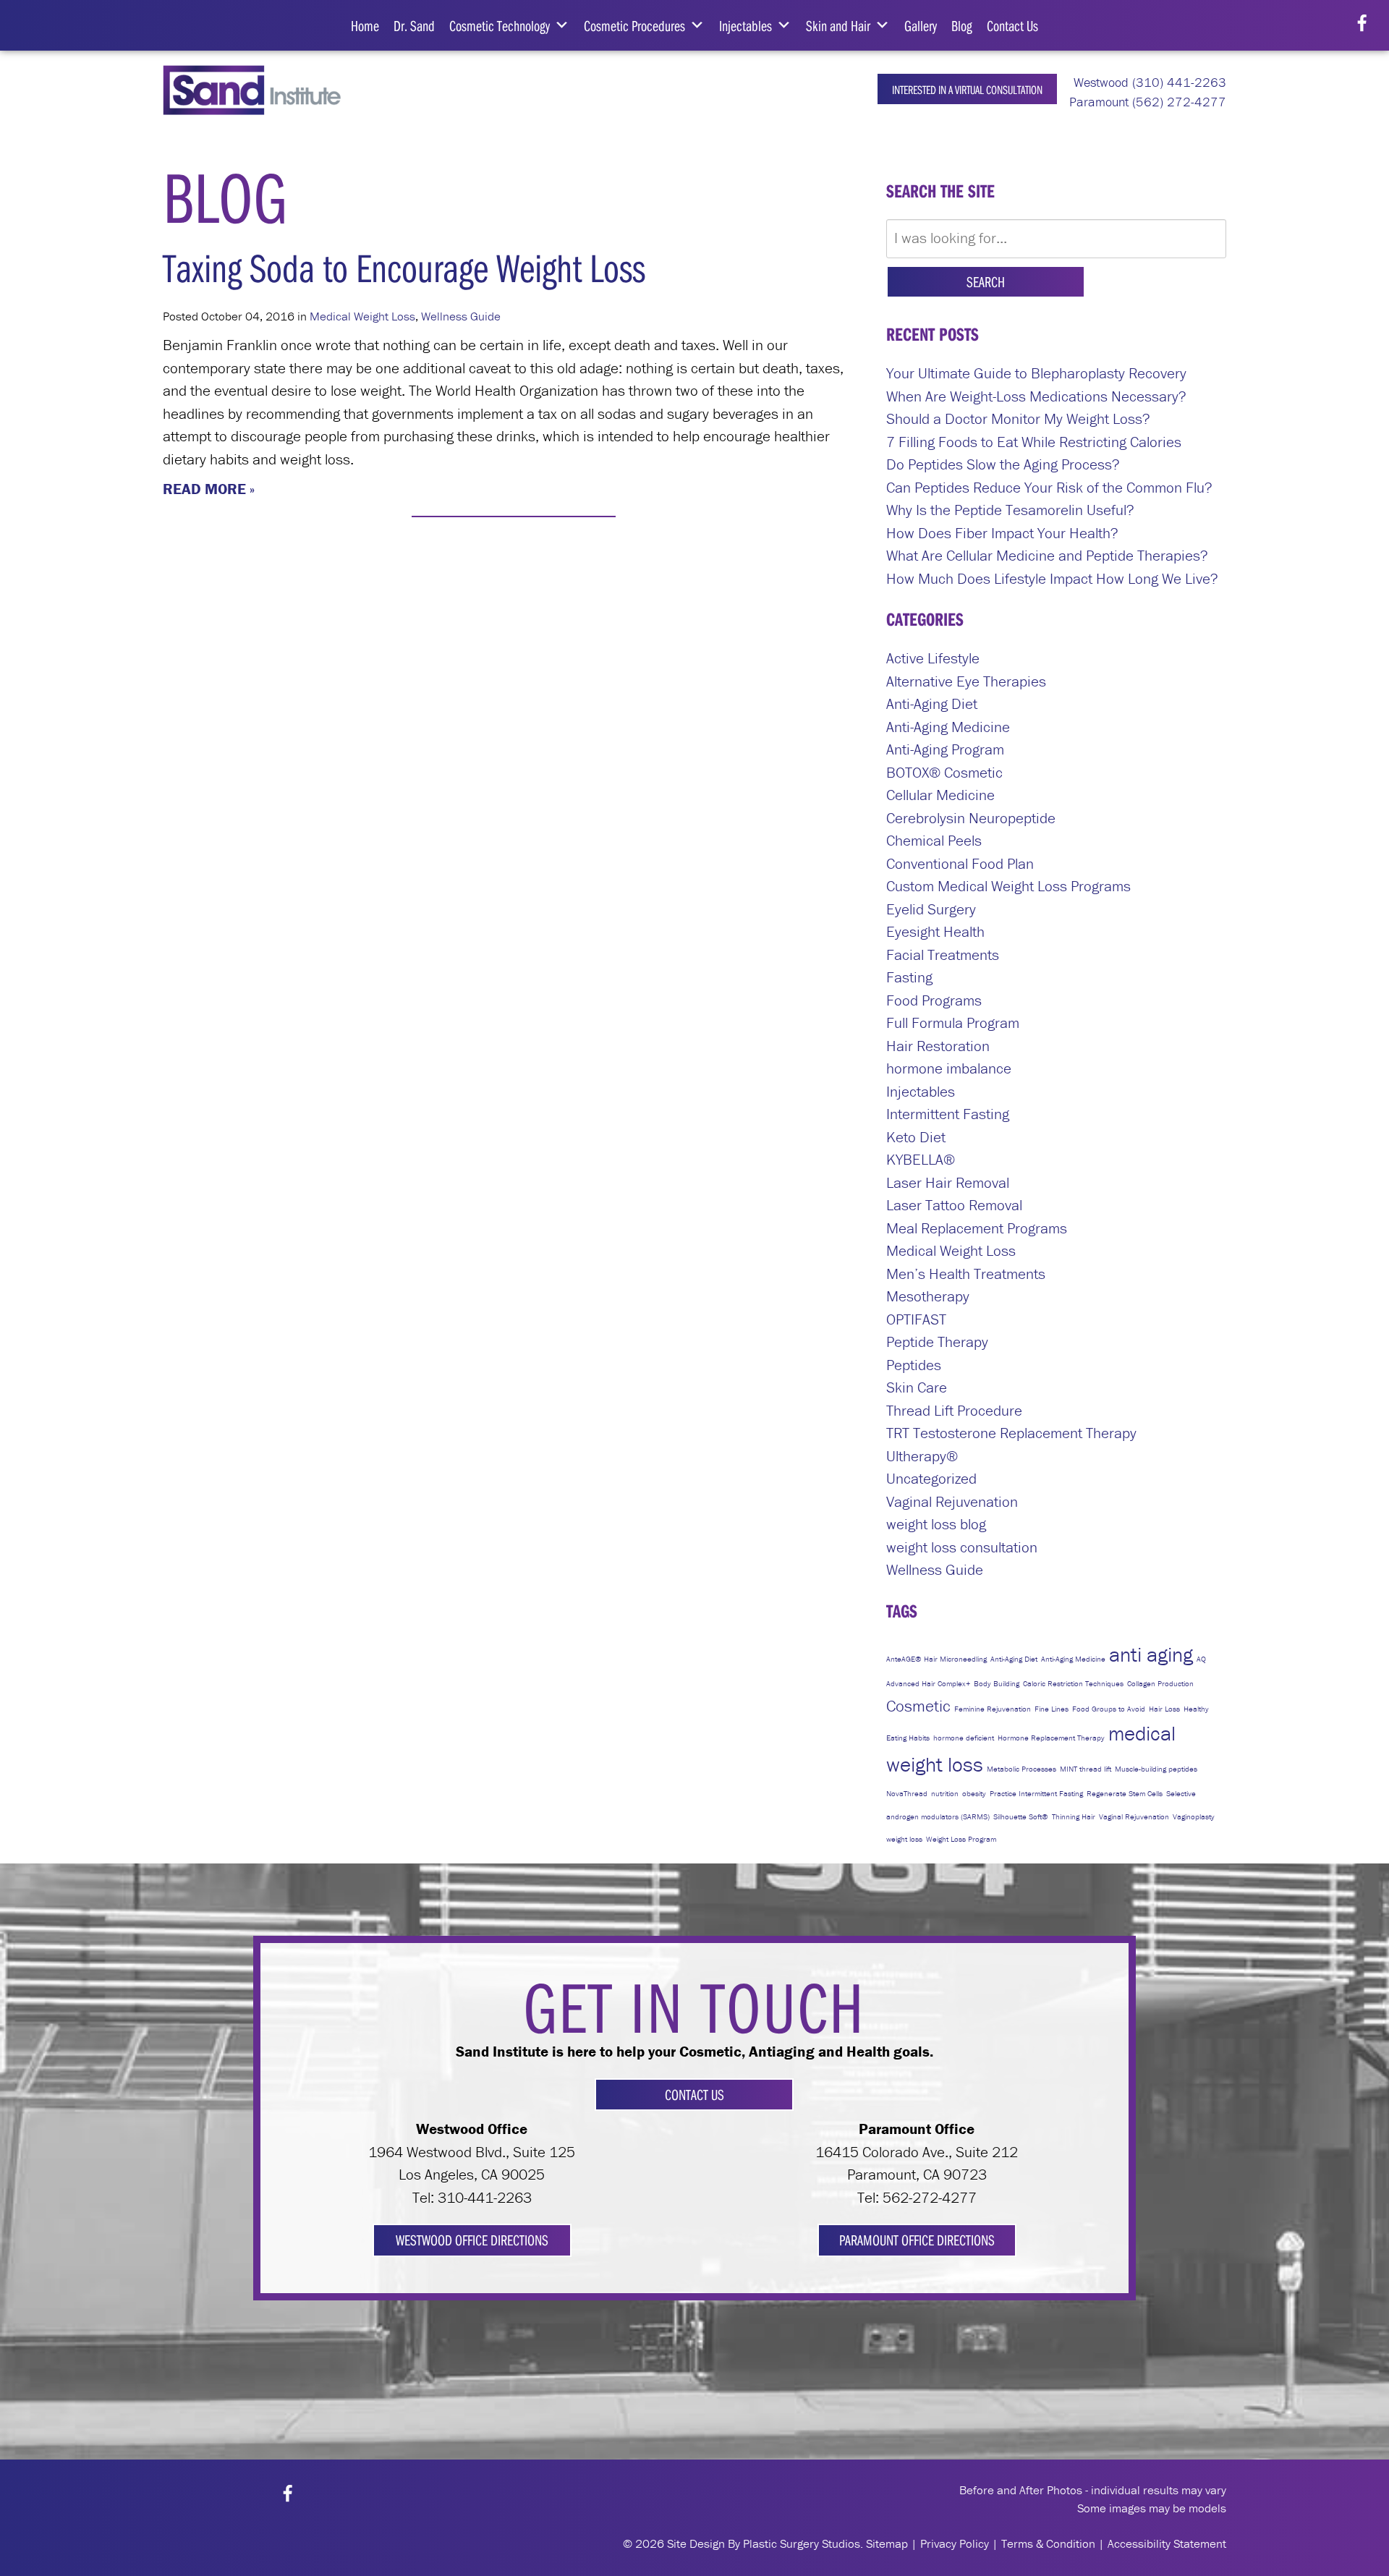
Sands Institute (262, 90)
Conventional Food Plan (960, 864)
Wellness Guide (461, 316)
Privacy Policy (955, 2543)
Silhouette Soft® (1021, 1816)
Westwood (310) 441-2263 (1148, 82)
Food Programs (934, 1000)
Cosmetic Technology (500, 25)
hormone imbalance (949, 1068)
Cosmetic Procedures (634, 25)
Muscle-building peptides (1156, 1769)
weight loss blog (936, 1524)
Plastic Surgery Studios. (803, 2543)
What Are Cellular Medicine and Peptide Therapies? (1047, 556)
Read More (204, 489)
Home (365, 25)
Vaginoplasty (1194, 1816)
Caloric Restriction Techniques (1073, 1683)
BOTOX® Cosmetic (944, 773)
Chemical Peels (934, 841)
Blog (962, 25)
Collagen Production (1160, 1683)
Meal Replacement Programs (977, 1228)
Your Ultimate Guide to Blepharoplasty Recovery (1036, 373)
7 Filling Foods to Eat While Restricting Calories (1034, 442)
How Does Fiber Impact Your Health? (1002, 533)
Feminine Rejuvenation (993, 1709)
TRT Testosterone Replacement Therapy (1011, 1433)
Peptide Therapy (937, 1342)
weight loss (904, 1839)
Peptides (914, 1365)
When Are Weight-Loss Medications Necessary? (1036, 396)
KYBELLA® (921, 1160)
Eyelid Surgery (931, 909)
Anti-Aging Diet (932, 704)
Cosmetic (918, 1706)
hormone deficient (964, 1738)
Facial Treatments (943, 955)
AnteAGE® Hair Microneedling (936, 1659)
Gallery (921, 25)
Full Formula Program (953, 1023)
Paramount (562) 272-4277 (1146, 102)
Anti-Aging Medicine (948, 727)
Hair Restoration (938, 1046)
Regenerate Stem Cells (1125, 1793)
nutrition (945, 1793)
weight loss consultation (962, 1547)
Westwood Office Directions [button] (472, 2240)
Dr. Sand (414, 25)
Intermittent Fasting (948, 1114)
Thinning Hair (1074, 1816)
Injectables (746, 25)
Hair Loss (1164, 1709)
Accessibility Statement (1167, 2543)
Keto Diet (916, 1137)
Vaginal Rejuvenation (952, 1502)
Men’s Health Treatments (966, 1274)
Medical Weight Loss (362, 316)
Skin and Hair (838, 25)
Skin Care (917, 1387)
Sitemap (887, 2543)
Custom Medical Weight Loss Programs (1008, 886)
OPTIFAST (916, 1319)
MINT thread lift (1086, 1769)
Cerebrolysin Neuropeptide (971, 818)
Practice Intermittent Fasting (1036, 1793)
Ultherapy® (922, 1456)
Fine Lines (1052, 1709)
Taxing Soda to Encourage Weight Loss (404, 267)
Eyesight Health (935, 932)
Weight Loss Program (961, 1839)
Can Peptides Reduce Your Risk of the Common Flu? (1049, 488)
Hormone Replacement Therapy (1051, 1738)
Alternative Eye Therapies (966, 681)
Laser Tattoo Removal (954, 1205)
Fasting (909, 977)
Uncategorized (931, 1479)
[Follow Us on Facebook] (1362, 24)
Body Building (997, 1683)
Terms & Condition (1048, 2543)
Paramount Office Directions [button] (917, 2240)
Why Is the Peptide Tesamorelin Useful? (1010, 510)
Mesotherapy (928, 1296)
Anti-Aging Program (945, 749)
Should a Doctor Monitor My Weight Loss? (1018, 419)
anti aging (1151, 1654)
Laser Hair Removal (948, 1183)
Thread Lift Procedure (954, 1411)
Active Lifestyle (933, 658)
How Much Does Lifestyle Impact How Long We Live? (1052, 579)
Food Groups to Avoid (1109, 1709)
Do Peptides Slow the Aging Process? (1003, 464)
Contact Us (1012, 25)
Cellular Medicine (940, 795)
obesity (974, 1793)
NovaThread (907, 1793)
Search (986, 281)
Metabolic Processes (1021, 1769)
